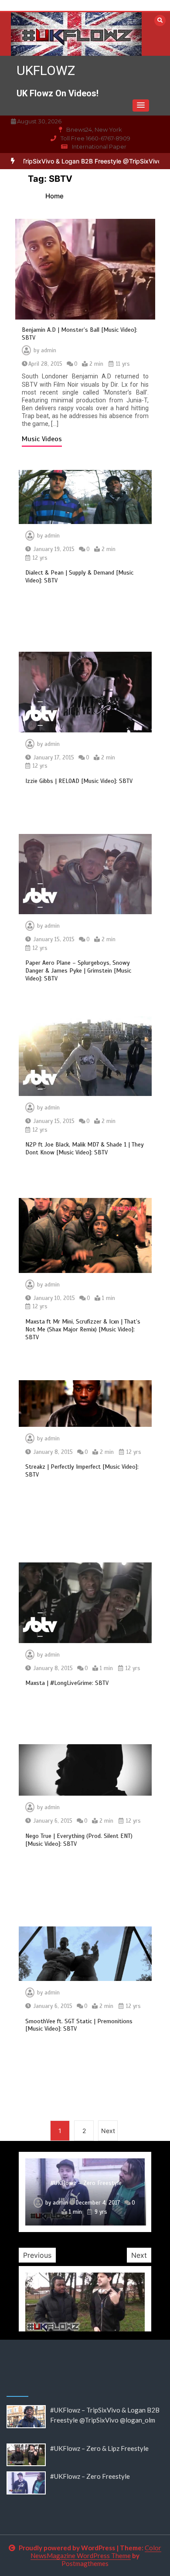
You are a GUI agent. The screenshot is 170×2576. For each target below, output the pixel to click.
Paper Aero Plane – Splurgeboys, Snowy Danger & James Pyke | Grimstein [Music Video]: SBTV (78, 971)
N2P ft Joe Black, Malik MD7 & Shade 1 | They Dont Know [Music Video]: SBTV (85, 1148)
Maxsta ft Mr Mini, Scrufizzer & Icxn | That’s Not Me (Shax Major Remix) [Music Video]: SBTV (83, 1329)
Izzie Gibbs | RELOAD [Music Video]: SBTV (79, 781)
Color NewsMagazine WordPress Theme (96, 2552)
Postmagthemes (85, 2563)
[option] (85, 2192)
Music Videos (42, 439)
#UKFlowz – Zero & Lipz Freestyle (99, 2448)
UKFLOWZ (46, 70)
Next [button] (139, 2255)
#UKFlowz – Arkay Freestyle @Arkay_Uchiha (86, 2180)
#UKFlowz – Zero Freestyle (90, 2476)
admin (49, 350)
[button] (141, 105)
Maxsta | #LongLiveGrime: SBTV (67, 1683)
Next (108, 2131)
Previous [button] (37, 2255)
